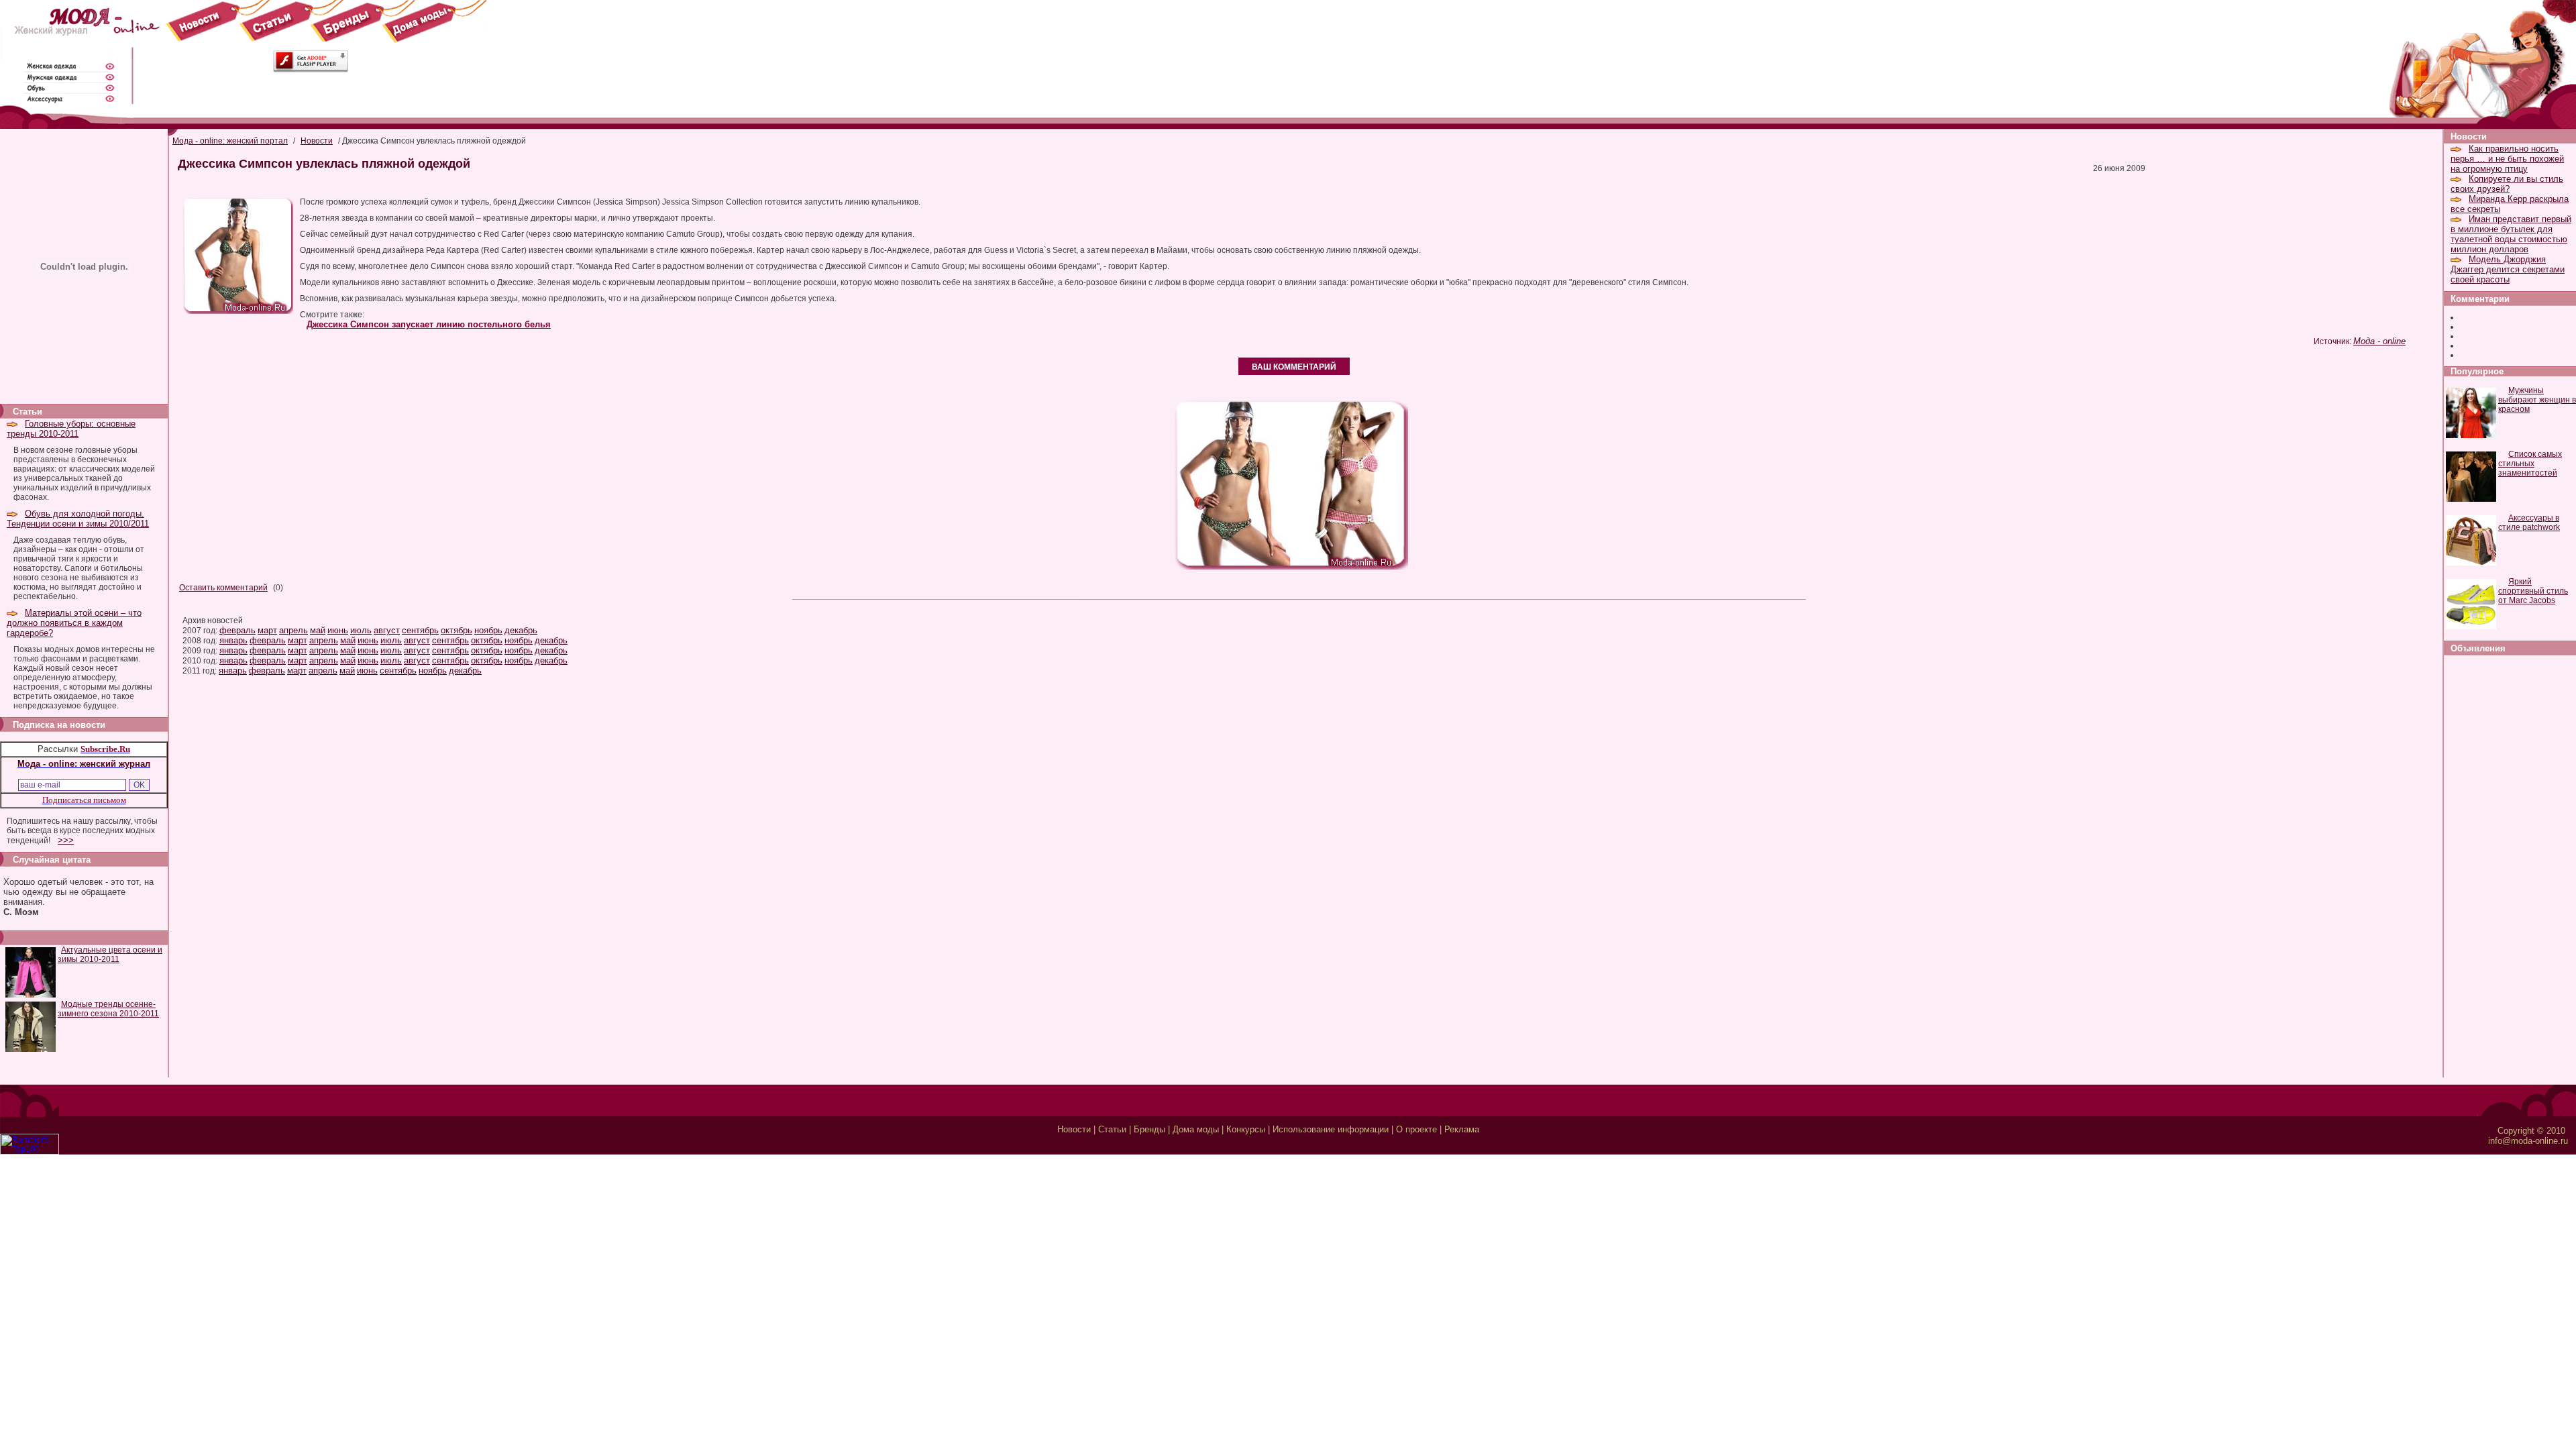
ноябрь (488, 630)
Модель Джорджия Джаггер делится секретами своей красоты (2508, 269)
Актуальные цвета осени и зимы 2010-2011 (110, 955)
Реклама (1462, 1129)
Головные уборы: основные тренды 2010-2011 (71, 429)
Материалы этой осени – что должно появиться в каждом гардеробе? (74, 623)
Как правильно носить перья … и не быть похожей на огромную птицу (2507, 159)
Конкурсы (1246, 1129)
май (318, 630)
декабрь (521, 630)
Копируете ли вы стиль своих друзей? (2507, 184)
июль (361, 630)
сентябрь (420, 630)
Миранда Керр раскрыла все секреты (2510, 204)
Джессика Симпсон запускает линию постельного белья (429, 324)
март (267, 630)
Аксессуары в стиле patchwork (2529, 523)
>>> (66, 840)
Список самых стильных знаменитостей (2530, 464)
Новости (317, 141)
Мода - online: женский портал (230, 141)
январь (233, 640)
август (387, 630)
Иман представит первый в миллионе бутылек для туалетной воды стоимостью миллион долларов (2511, 234)
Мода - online (2379, 341)
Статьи (1112, 1129)
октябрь (457, 630)
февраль (237, 630)
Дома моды (1196, 1129)
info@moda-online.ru (2528, 1141)
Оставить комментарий (223, 588)
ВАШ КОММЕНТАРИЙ (1294, 367)
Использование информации (1331, 1129)
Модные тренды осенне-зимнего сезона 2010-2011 (108, 1009)
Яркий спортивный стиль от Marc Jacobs (2533, 591)
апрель (293, 630)
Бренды (1149, 1129)
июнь (338, 630)
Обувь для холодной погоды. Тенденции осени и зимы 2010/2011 (78, 519)
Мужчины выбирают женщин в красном (2537, 400)
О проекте (1416, 1129)
